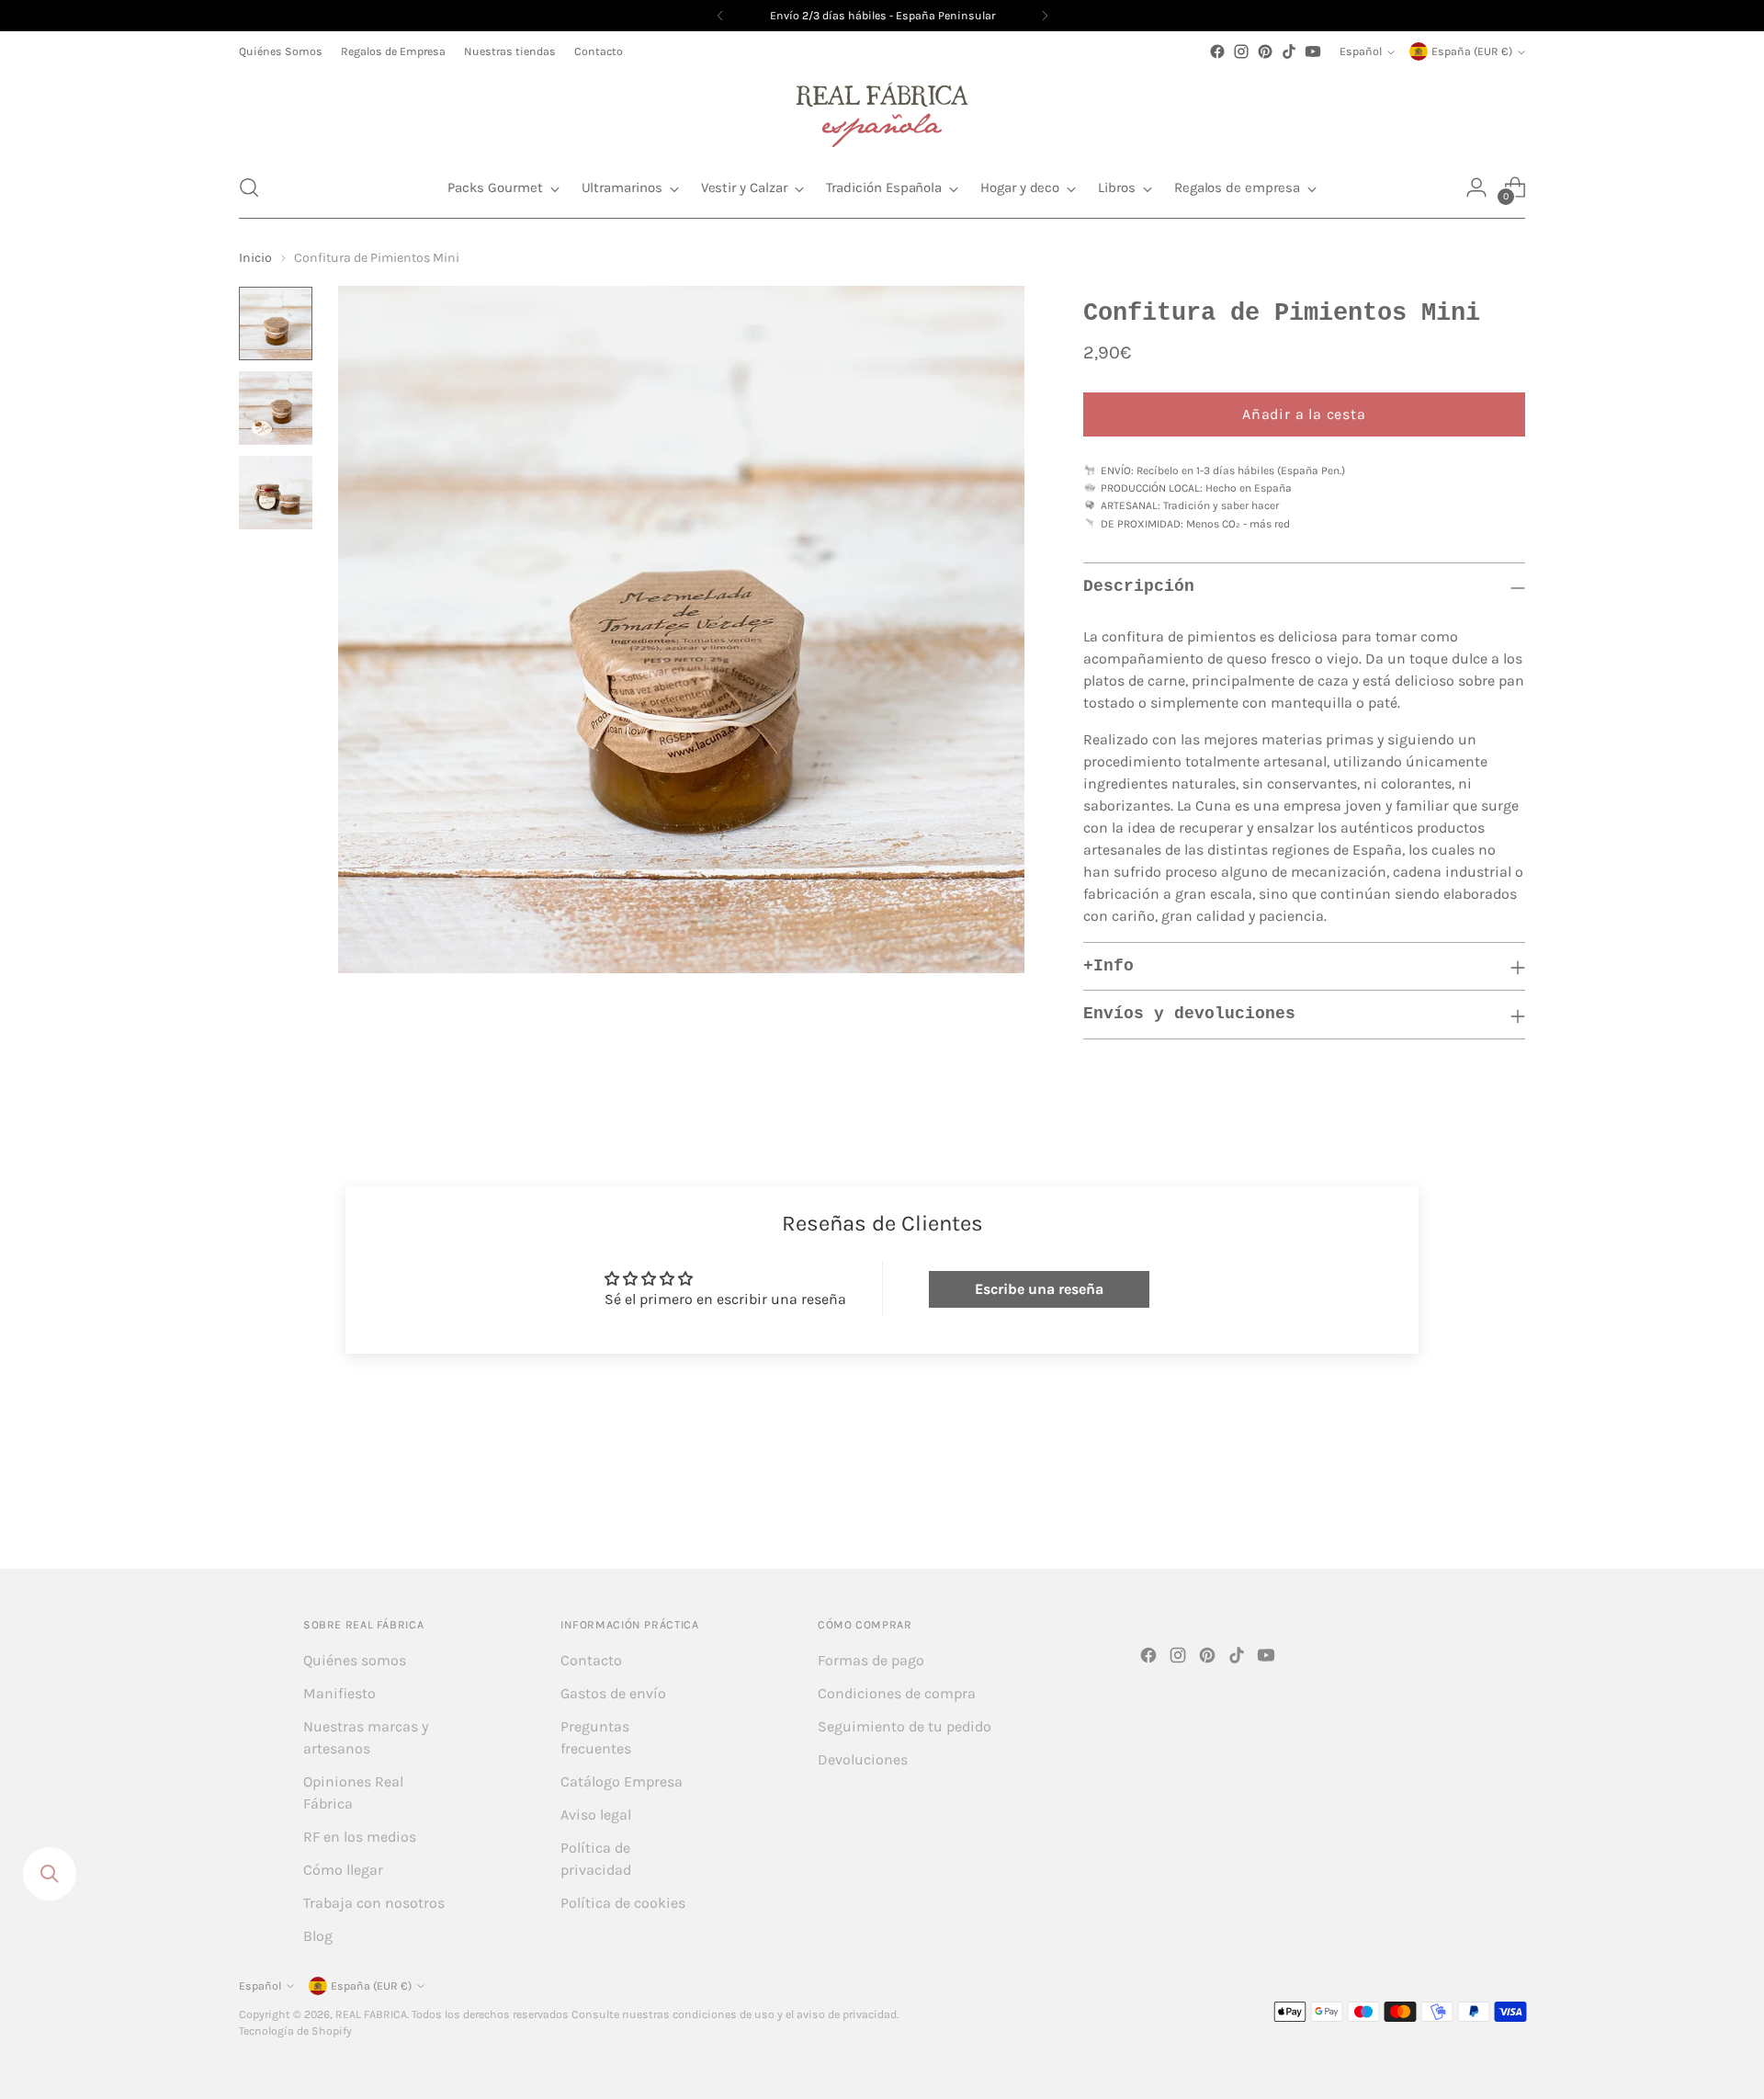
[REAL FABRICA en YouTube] (1313, 51)
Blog (318, 1936)
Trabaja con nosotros (374, 1903)
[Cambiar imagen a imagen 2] (276, 408)
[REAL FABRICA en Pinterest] (1265, 51)
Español (1361, 51)
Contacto (591, 1660)
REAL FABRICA (371, 2014)
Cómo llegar (343, 1870)
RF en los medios (360, 1837)
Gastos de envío (613, 1693)
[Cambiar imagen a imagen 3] (276, 493)
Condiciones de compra (897, 1693)
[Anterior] (720, 16)
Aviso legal (596, 1815)
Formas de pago (871, 1660)
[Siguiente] (1045, 16)
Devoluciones (863, 1759)
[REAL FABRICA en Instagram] (1241, 51)
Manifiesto (339, 1693)
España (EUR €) (1472, 51)
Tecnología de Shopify (295, 2031)
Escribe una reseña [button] (1039, 1289)
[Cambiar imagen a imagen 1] (276, 323)
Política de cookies (623, 1903)
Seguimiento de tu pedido (905, 1726)
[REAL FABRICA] (882, 110)
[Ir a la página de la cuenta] (1476, 187)
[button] (249, 187)
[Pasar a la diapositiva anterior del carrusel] (1467, 1506)
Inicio (255, 258)
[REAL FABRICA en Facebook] (1217, 51)
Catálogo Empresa (622, 1781)
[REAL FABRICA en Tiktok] (1289, 51)
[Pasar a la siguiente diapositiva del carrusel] (1510, 1505)
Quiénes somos (355, 1660)
